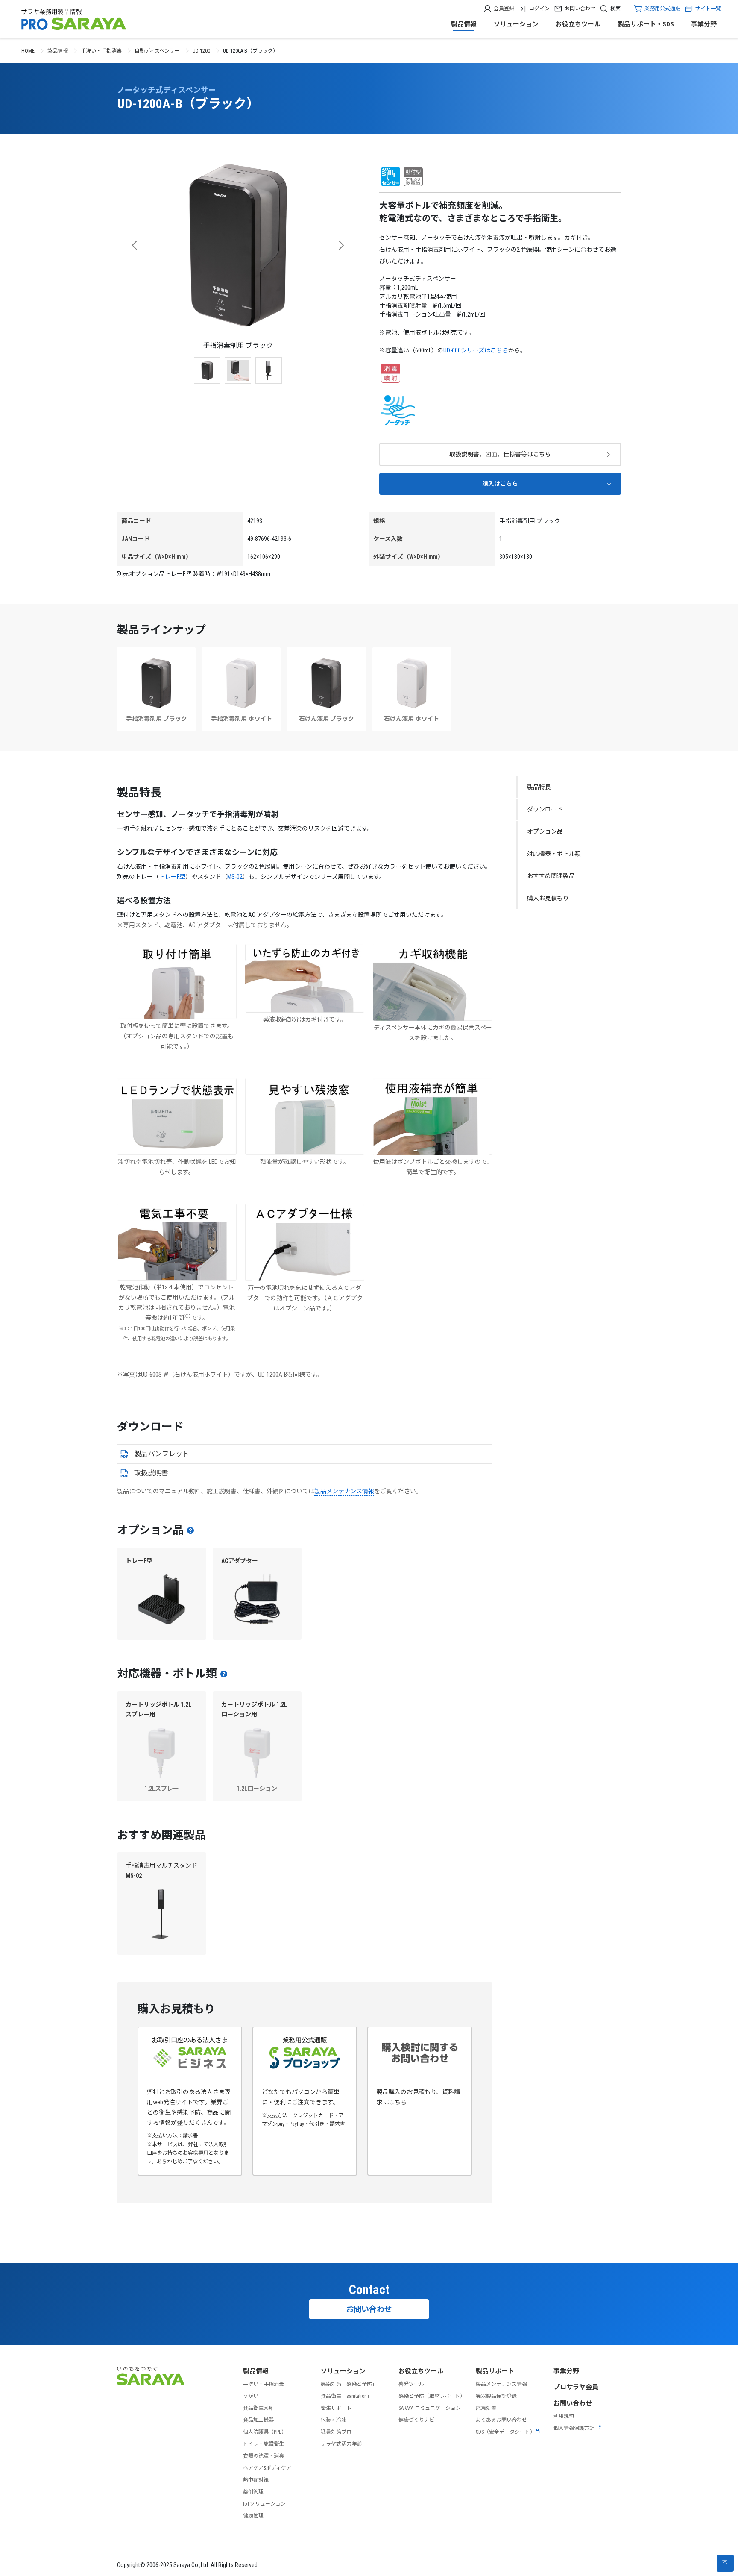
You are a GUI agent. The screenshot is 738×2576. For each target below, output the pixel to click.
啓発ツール (411, 2384)
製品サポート (495, 2371)
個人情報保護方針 (574, 2428)
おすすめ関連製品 (551, 876)
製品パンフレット (162, 1454)
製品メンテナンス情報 (344, 1491)
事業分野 (704, 24)
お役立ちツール (578, 24)
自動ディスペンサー (157, 51)
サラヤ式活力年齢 (341, 2444)
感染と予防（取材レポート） (432, 2396)
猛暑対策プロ (336, 2432)
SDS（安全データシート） (505, 2432)
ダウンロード (545, 809)
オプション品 (545, 831)
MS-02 (235, 877)
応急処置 (486, 2408)
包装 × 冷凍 (334, 2420)
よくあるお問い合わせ (501, 2420)
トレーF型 (172, 877)
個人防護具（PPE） (265, 2432)
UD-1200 (201, 51)
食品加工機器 (258, 2420)
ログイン (539, 9)
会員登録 (504, 9)
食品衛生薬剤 (258, 2408)
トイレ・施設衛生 (264, 2444)
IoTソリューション (264, 2504)
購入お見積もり (548, 898)
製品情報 (464, 24)
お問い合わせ (580, 9)
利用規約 (564, 2416)
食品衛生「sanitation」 (346, 2396)
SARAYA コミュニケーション (430, 2408)
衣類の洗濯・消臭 (264, 2456)
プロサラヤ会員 (576, 2387)
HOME (28, 51)
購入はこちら (500, 484)
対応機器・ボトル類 (554, 854)
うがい (251, 2396)
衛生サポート (336, 2408)
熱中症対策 (256, 2480)
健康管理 (253, 2516)
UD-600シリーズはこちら (476, 350)
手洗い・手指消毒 (101, 51)
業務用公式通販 (662, 9)
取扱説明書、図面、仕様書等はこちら (500, 454)
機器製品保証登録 (496, 2396)
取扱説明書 (151, 1473)
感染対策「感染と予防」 (349, 2384)
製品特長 (539, 787)
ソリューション (516, 24)
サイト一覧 (708, 9)
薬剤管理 (253, 2492)
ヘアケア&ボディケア (267, 2468)
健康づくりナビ (416, 2420)
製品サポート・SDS (646, 24)
